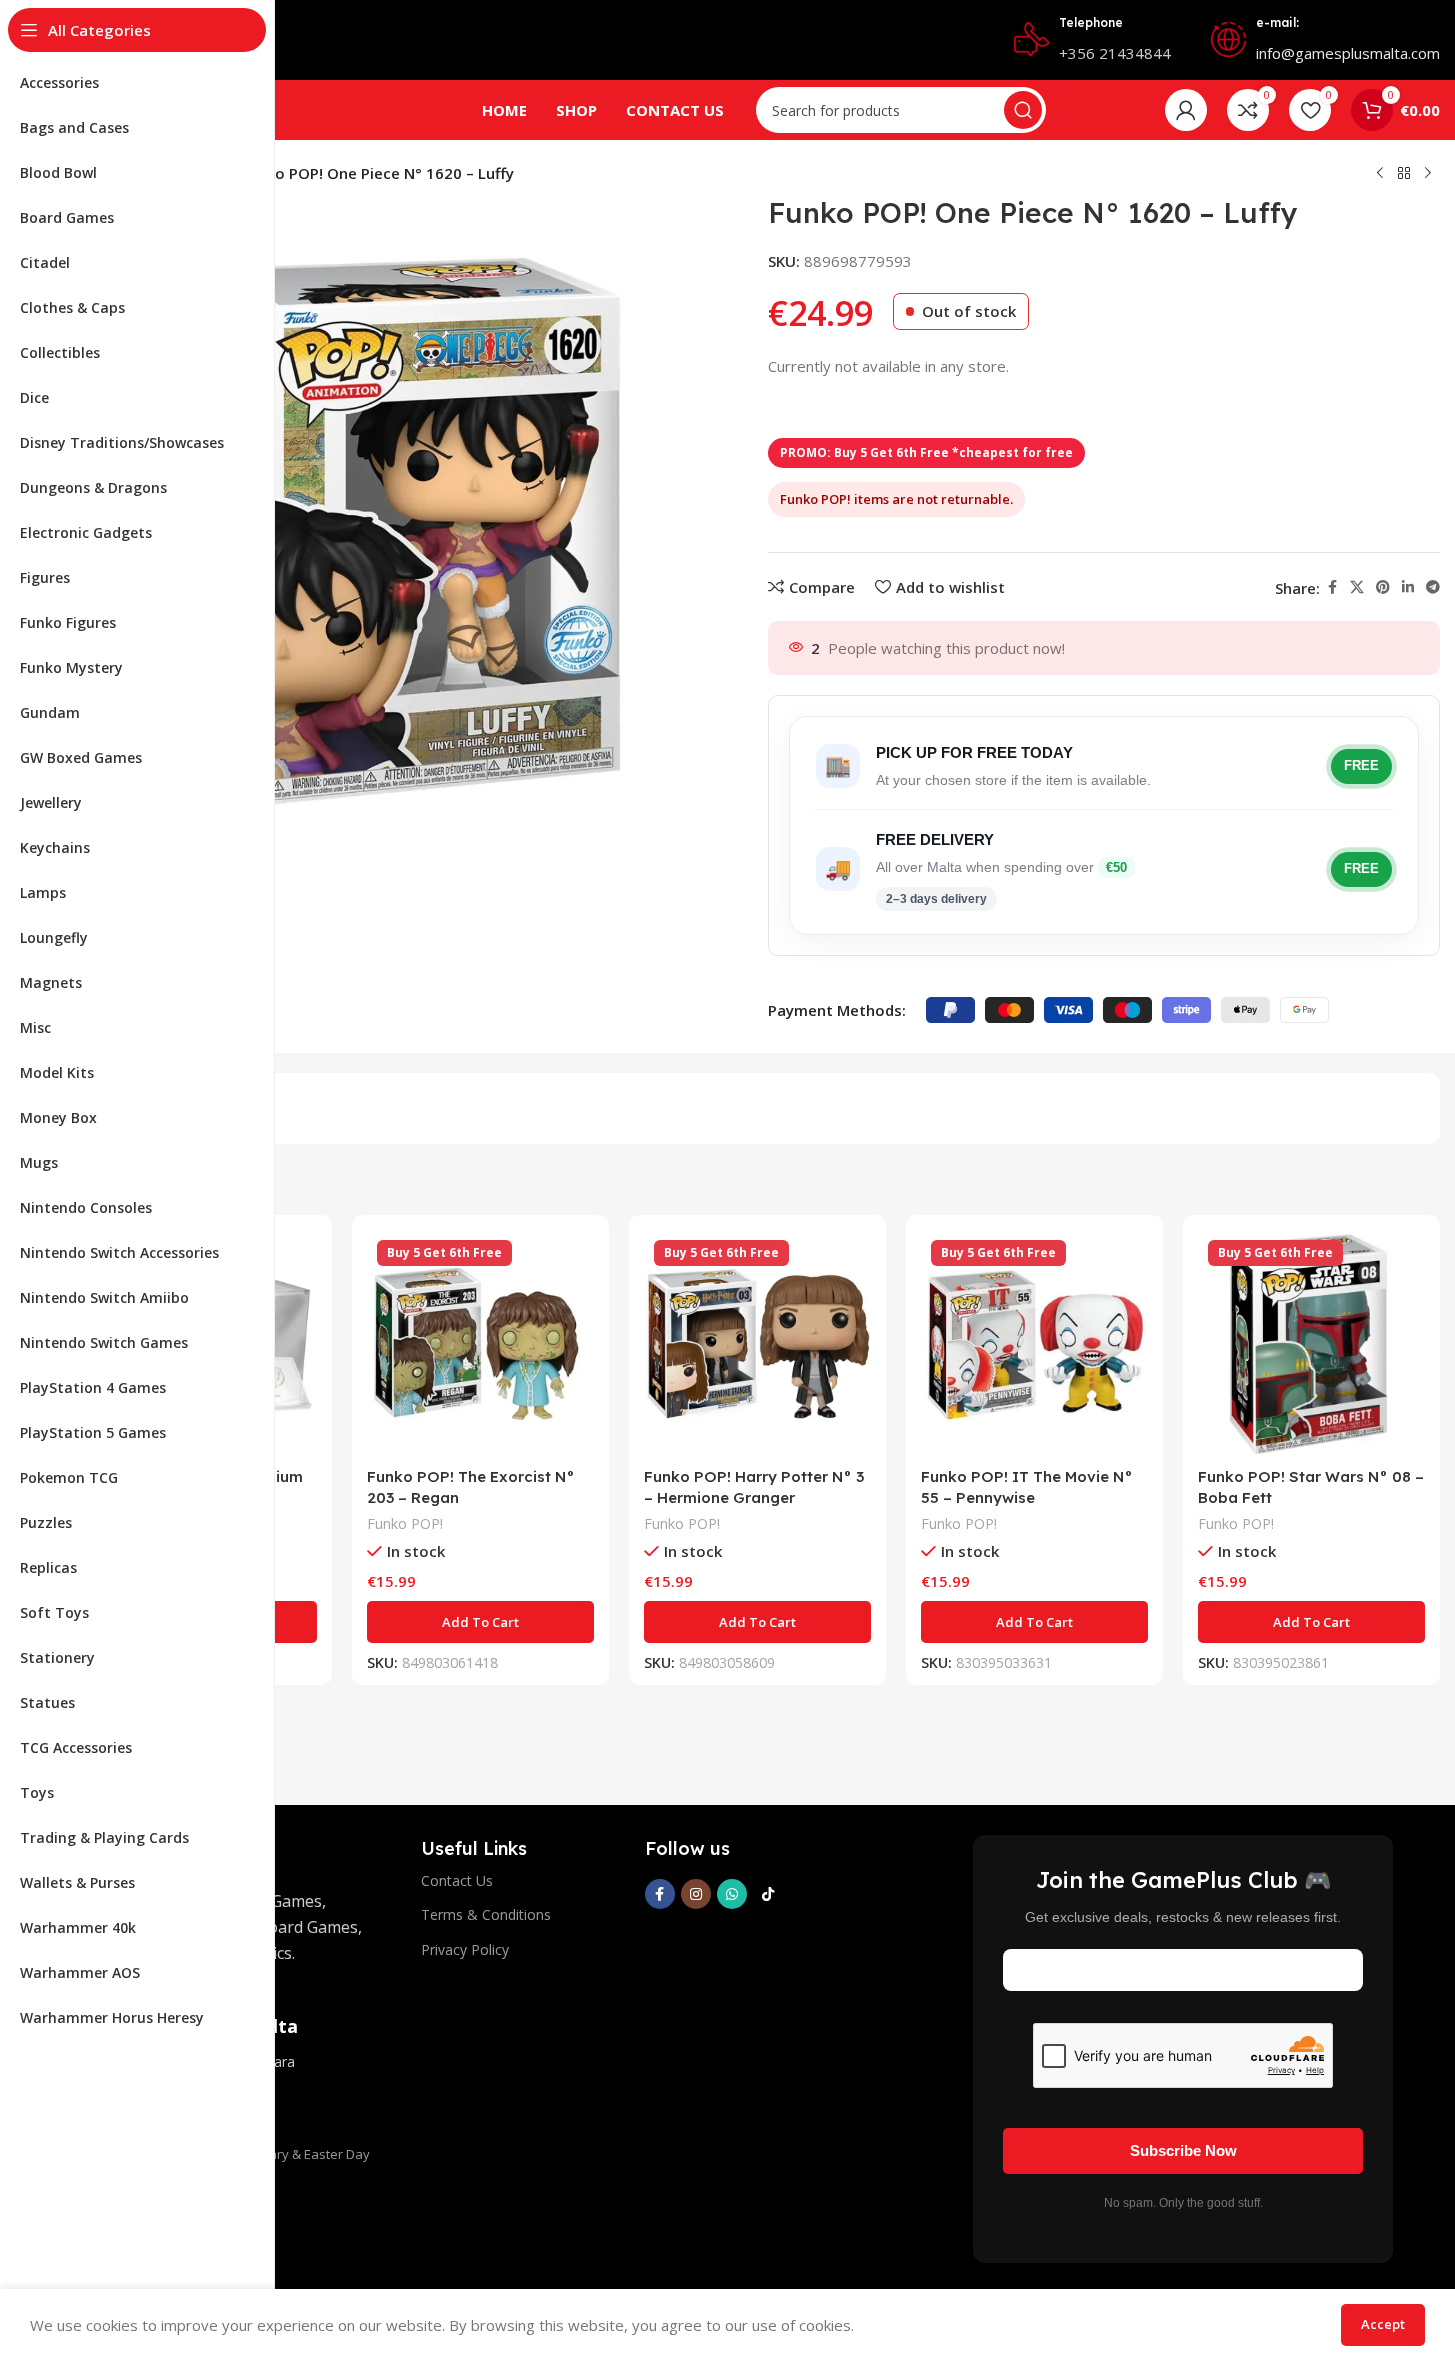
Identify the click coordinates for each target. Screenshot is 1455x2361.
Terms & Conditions (486, 1914)
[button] (480, 1622)
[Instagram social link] (696, 1894)
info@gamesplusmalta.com (1348, 53)
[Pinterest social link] (1383, 587)
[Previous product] (1380, 174)
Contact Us (457, 1880)
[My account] (1186, 110)
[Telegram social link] (1433, 587)
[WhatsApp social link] (732, 1894)
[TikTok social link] (768, 1894)
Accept (1383, 2324)
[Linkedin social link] (1408, 587)
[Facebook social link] (1332, 587)
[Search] (1023, 110)
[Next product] (1428, 174)
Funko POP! (405, 1523)
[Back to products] (1404, 174)
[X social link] (1357, 587)
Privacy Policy (465, 1949)
